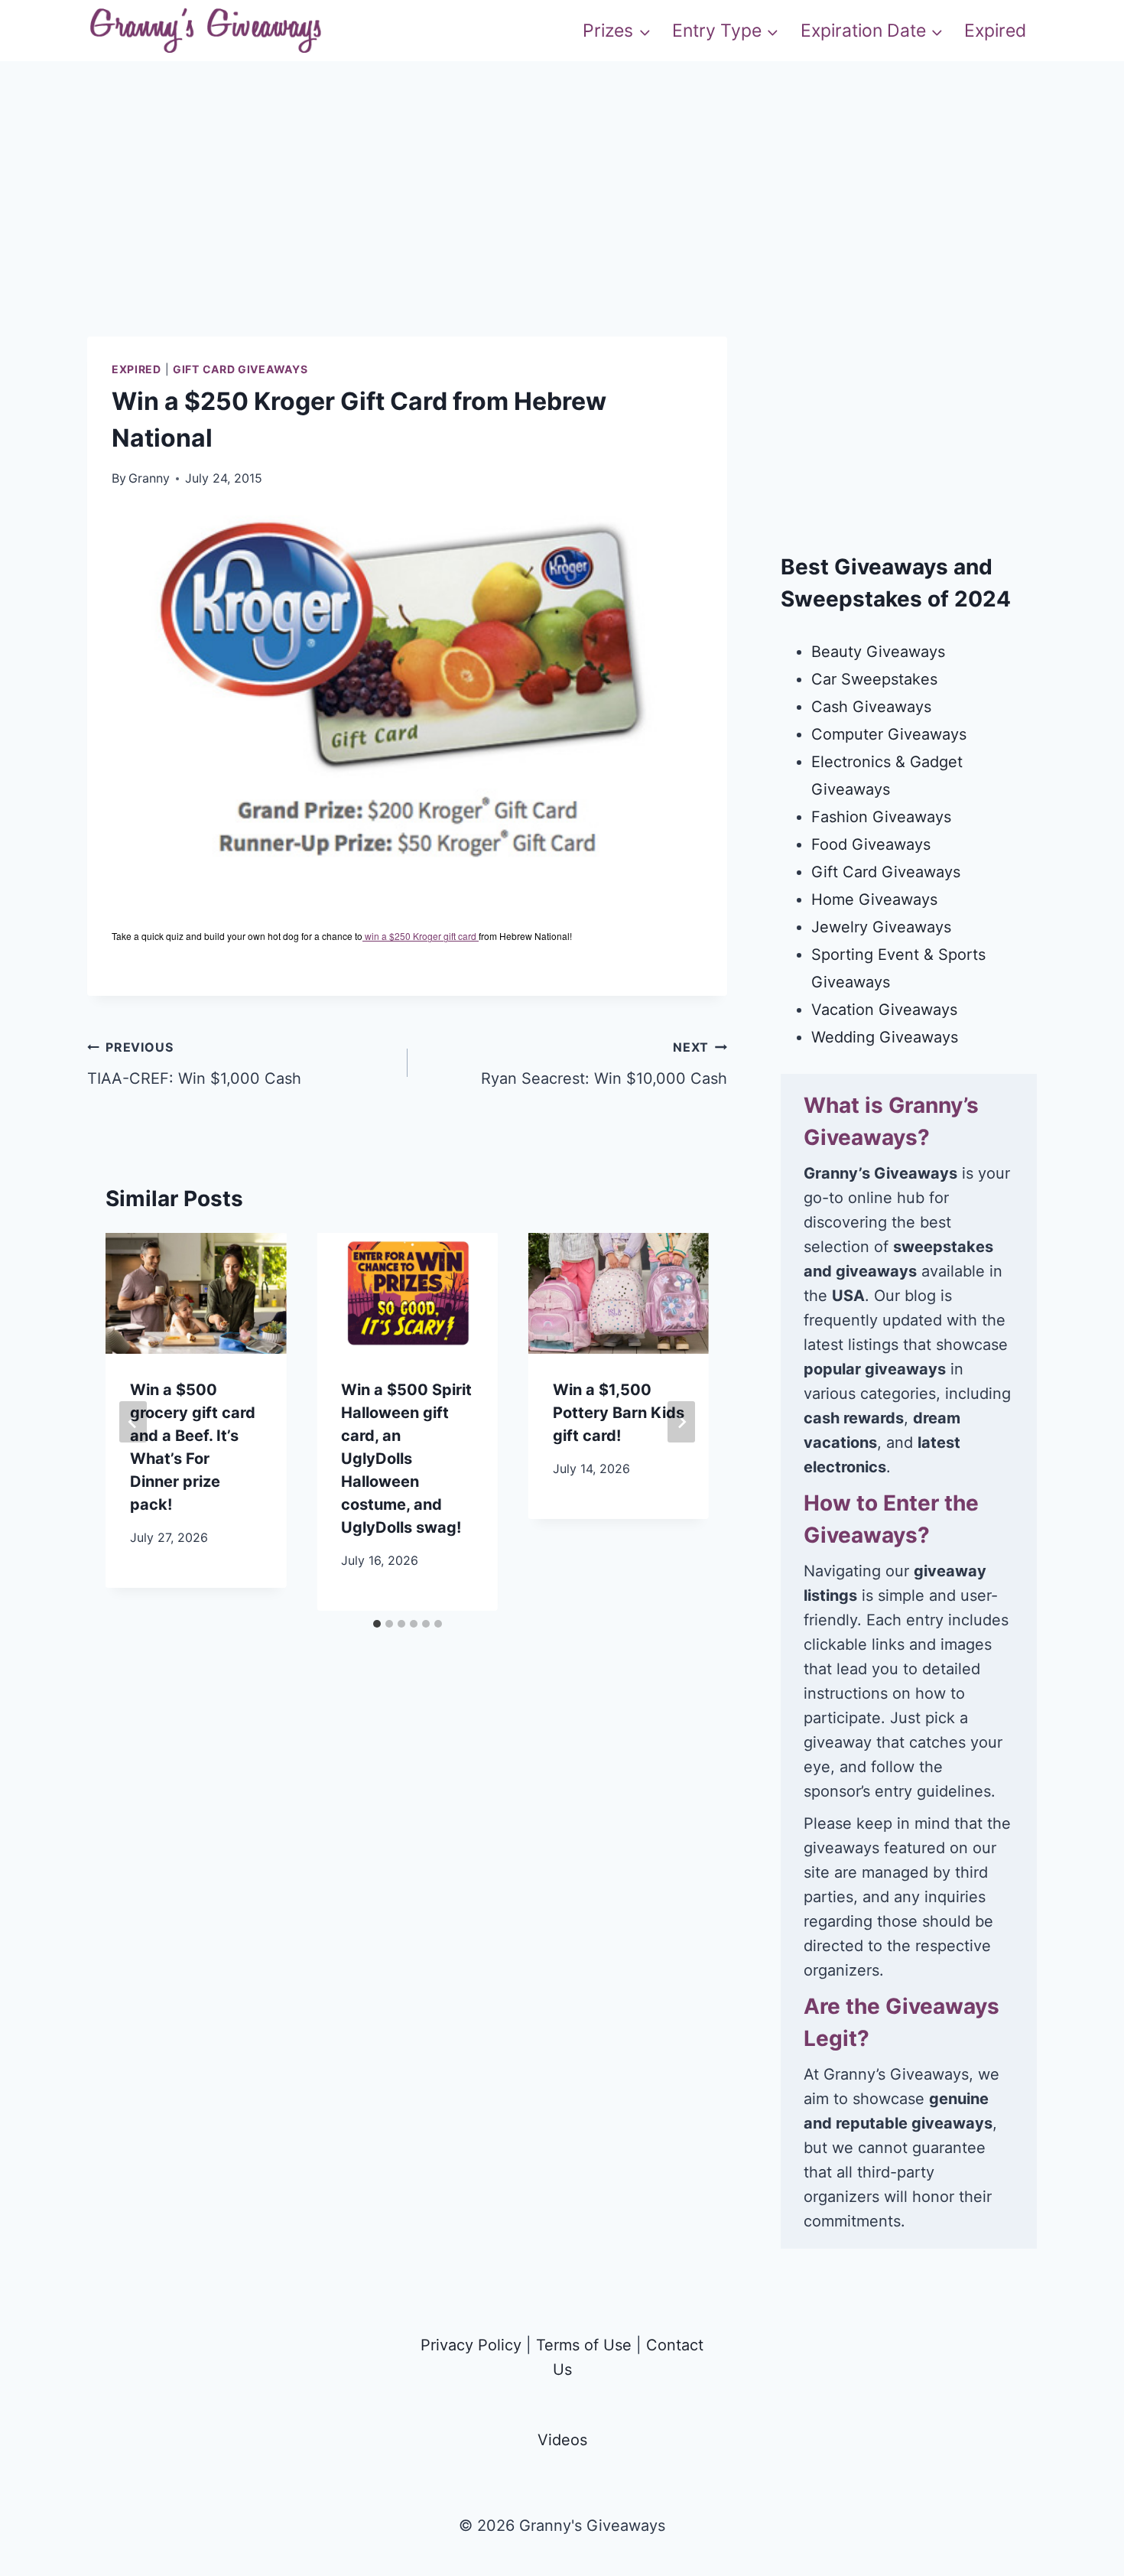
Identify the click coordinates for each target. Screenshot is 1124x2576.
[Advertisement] (562, 229)
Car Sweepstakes (874, 679)
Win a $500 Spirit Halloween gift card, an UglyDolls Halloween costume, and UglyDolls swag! (406, 1459)
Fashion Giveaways (881, 817)
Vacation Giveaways (884, 1010)
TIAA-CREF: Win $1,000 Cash (194, 1064)
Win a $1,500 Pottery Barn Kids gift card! (619, 1413)
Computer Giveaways (889, 734)
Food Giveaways (871, 844)
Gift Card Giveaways (240, 369)
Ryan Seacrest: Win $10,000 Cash (604, 1064)
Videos (562, 2440)
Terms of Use (584, 2345)
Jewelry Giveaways (881, 927)
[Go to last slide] (133, 1422)
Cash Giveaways (871, 707)
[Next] (681, 1422)
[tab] (377, 1624)
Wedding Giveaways (885, 1037)
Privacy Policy (471, 2345)
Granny (149, 478)
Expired (995, 31)
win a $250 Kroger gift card (421, 936)
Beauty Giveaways (878, 652)
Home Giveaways (874, 899)
